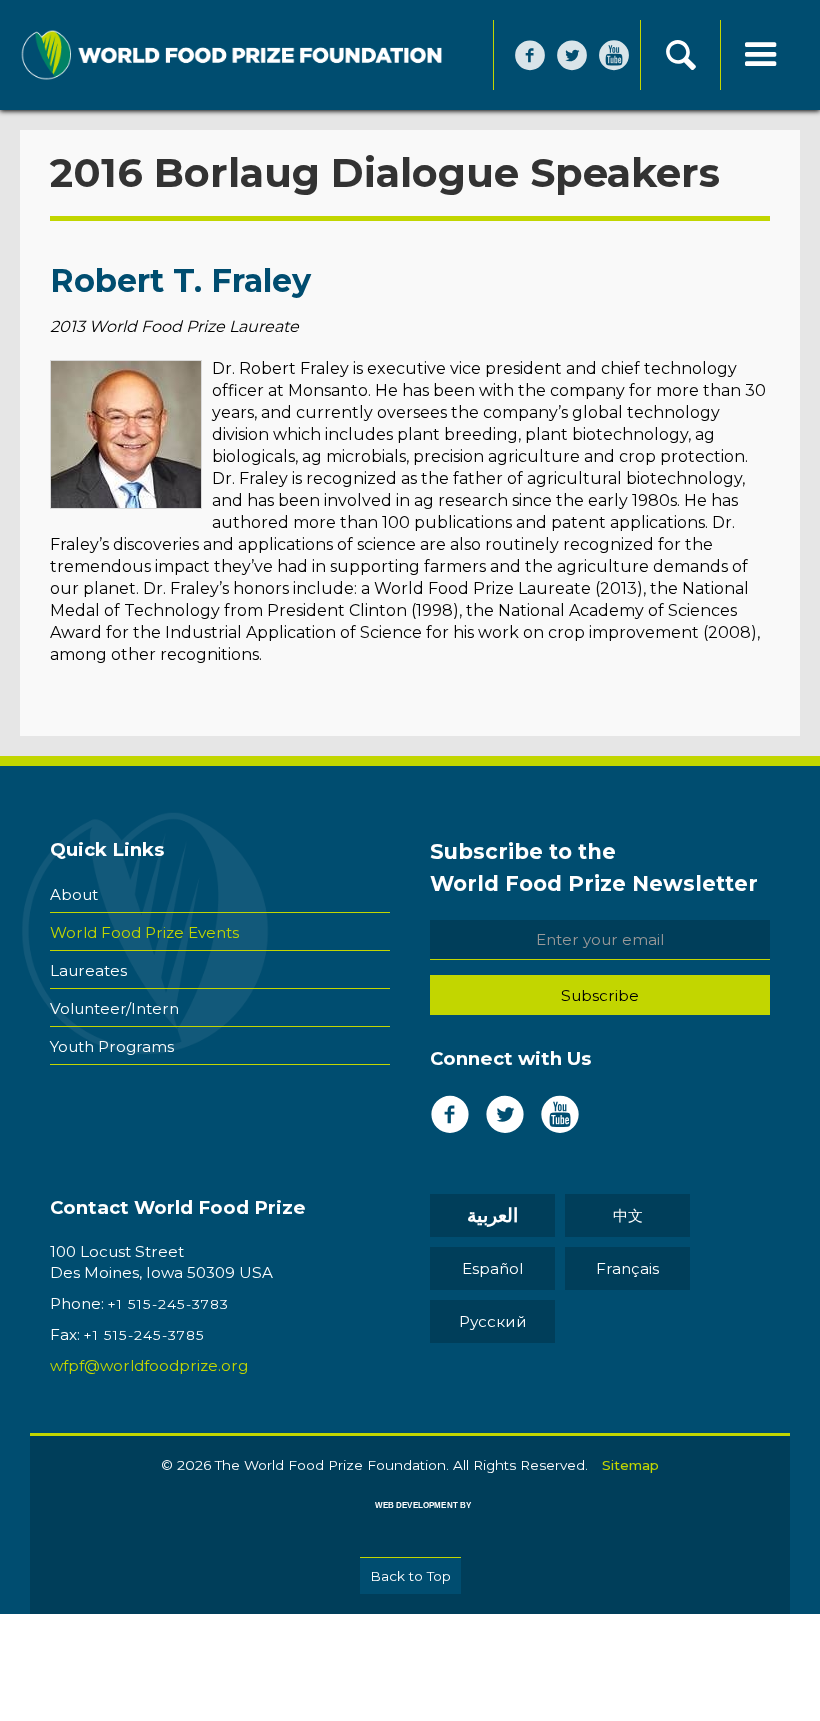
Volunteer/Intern (114, 1008)
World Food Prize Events (144, 932)
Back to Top (410, 1576)
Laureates (88, 970)
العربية (492, 1215)
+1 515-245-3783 (168, 1304)
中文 (628, 1215)
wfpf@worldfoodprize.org (149, 1365)
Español (492, 1268)
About (74, 894)
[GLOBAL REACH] (409, 1519)
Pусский (493, 1321)
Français (627, 1268)
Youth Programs (112, 1046)
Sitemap (630, 1465)
